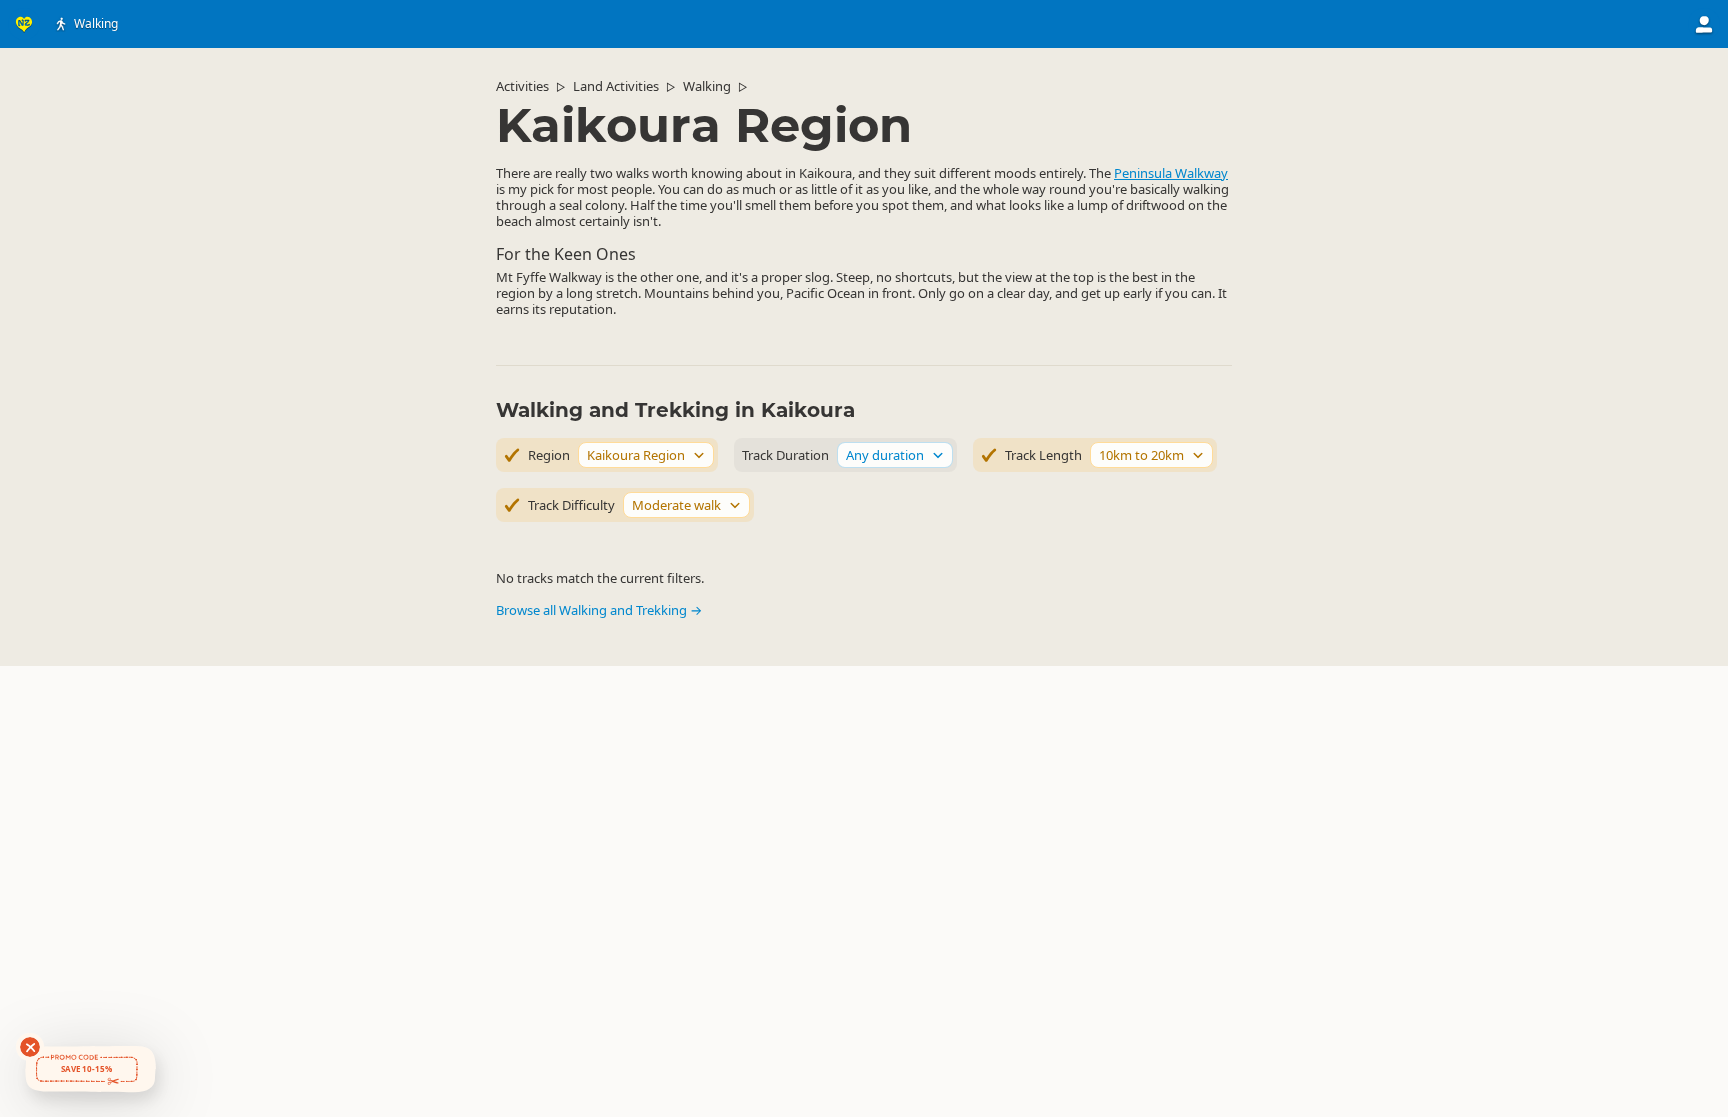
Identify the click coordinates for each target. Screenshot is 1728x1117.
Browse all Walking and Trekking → (599, 610)
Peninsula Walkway (1171, 173)
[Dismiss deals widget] (30, 1047)
